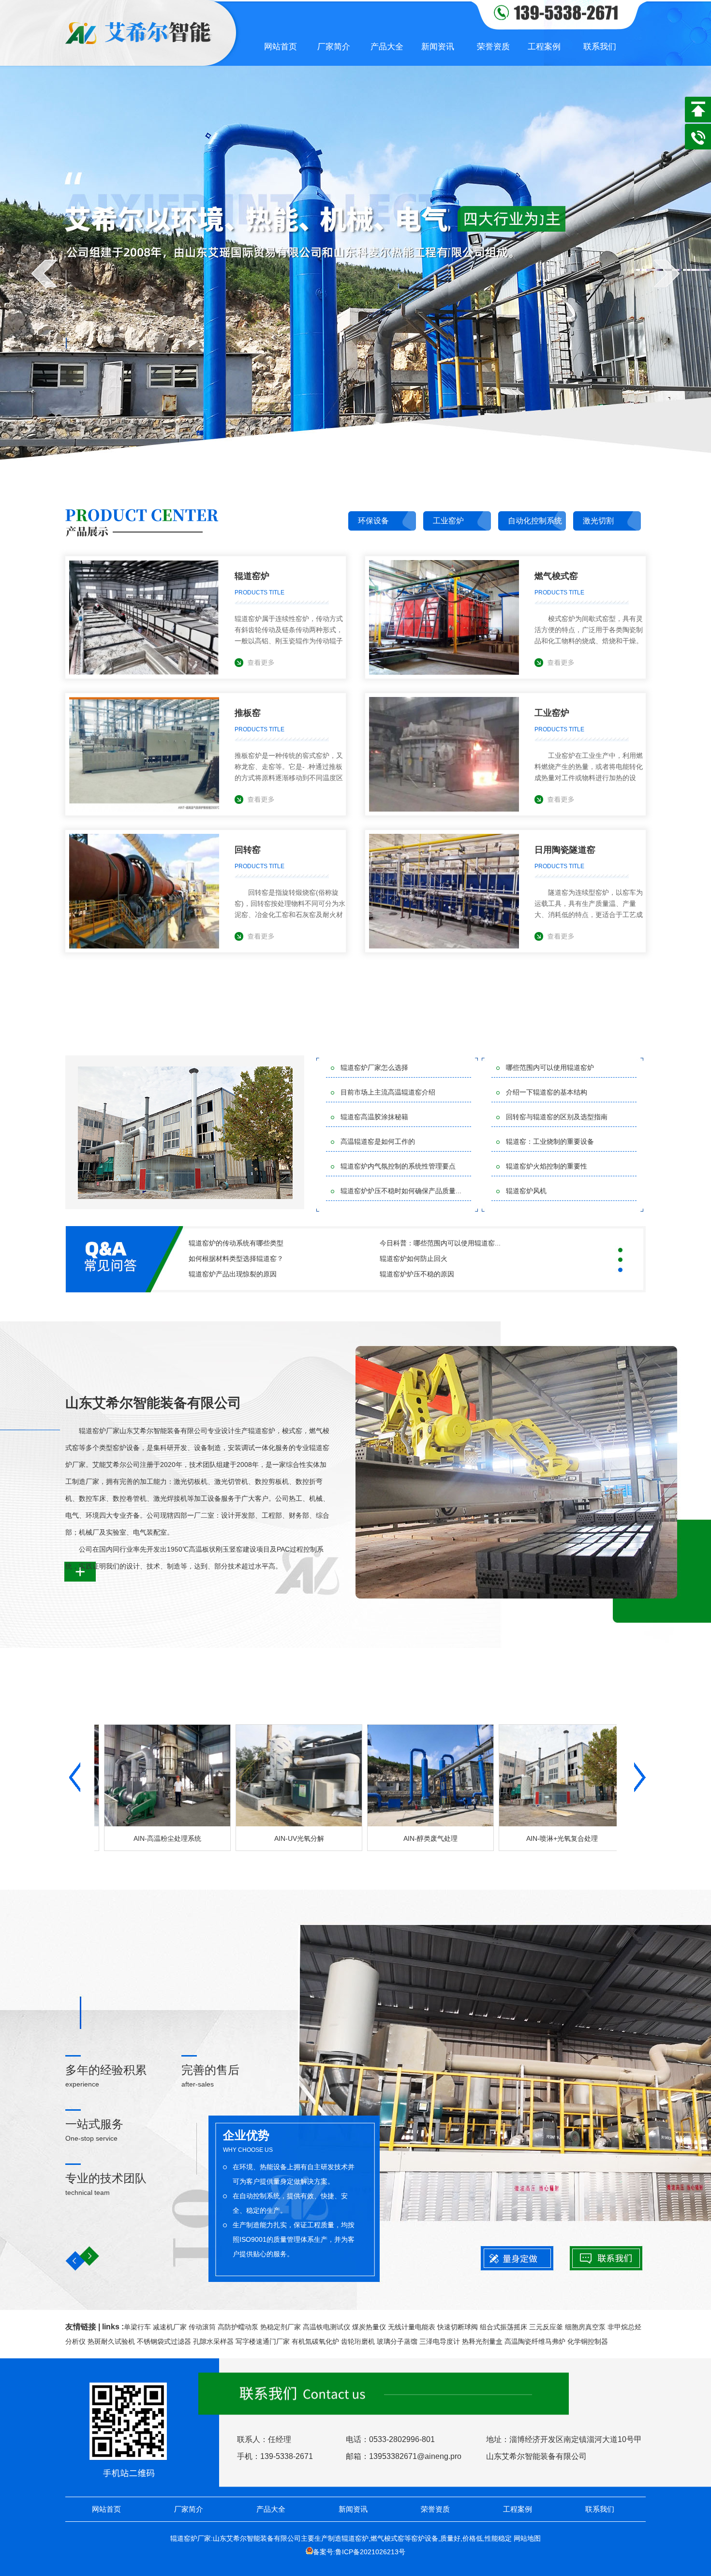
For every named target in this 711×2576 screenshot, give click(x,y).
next (667, 273)
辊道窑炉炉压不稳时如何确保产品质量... (401, 1191)
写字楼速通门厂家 (263, 2341)
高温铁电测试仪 (326, 2327)
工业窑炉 (448, 521)
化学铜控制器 (588, 2341)
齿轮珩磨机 (358, 2341)
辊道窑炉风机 (526, 1191)
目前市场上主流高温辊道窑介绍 (388, 1092)
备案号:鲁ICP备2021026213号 (359, 2552)
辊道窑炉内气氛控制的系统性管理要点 (398, 1166)
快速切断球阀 (458, 2327)
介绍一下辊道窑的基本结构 (547, 1092)
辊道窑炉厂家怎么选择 (374, 1067)
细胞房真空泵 (585, 2327)
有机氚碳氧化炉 (315, 2341)
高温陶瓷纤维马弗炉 (535, 2341)
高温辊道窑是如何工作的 (378, 1141)
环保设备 (373, 521)
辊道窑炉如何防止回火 (414, 1258)
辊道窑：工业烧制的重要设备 (550, 1141)
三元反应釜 (546, 2327)
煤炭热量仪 (369, 2327)
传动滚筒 (202, 2327)
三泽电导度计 (440, 2341)
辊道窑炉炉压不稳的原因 (417, 1274)
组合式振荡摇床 (504, 2327)
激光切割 (598, 521)
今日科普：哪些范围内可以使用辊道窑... (440, 1243)
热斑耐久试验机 (111, 2341)
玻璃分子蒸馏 (397, 2341)
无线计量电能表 (412, 2327)
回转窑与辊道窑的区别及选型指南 (557, 1117)
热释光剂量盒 (482, 2341)
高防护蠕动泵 (238, 2327)
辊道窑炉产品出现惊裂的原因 (233, 1274)
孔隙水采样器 (213, 2341)
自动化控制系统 (535, 521)
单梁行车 (137, 2327)
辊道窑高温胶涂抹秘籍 (374, 1117)
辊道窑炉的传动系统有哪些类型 (236, 1243)
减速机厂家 (170, 2327)
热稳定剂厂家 (281, 2327)
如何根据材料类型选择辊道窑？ (236, 1258)
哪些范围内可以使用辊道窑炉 (550, 1067)
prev (44, 273)
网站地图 (527, 2538)
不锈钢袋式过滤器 (164, 2341)
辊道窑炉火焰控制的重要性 (547, 1166)
